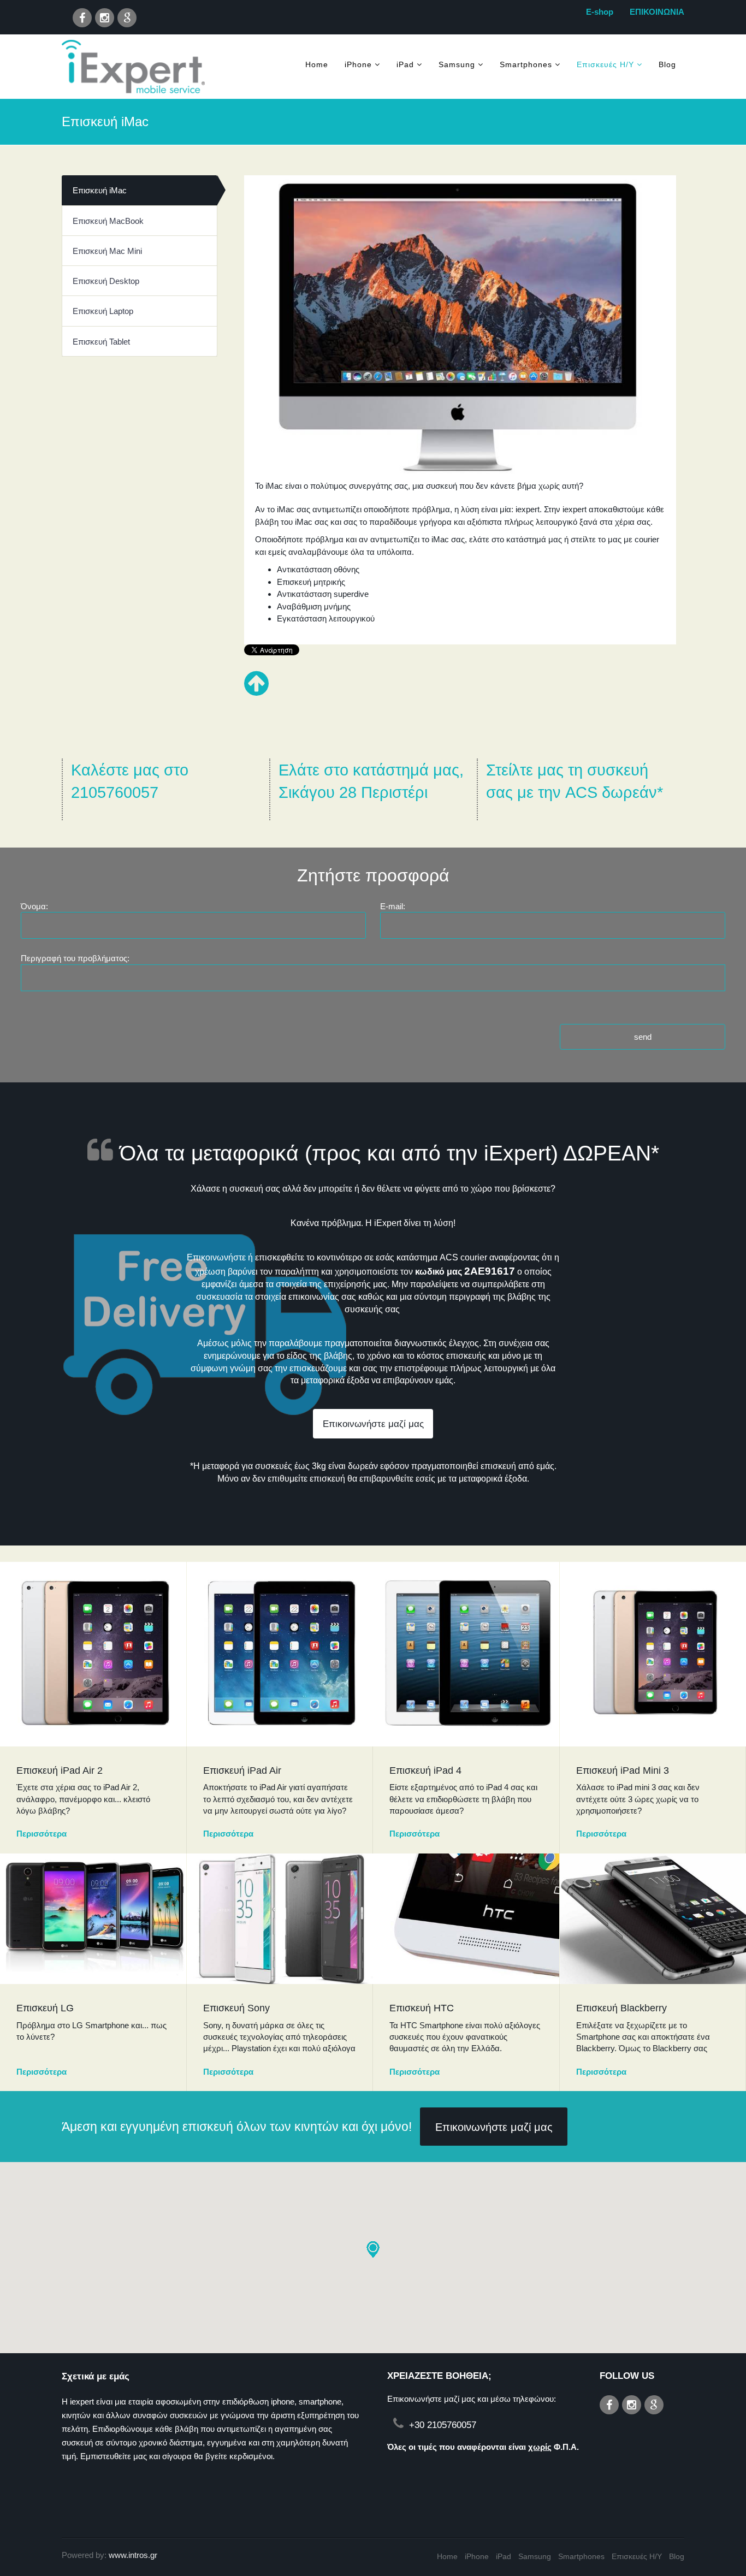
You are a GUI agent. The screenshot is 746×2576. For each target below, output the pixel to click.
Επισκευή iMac (100, 190)
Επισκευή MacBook (108, 221)
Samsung (457, 64)
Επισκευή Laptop (103, 311)
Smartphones (526, 64)
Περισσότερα (42, 1834)
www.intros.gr (133, 2555)
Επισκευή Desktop (106, 281)
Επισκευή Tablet (101, 342)
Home (317, 64)
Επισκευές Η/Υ (605, 64)
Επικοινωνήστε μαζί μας (373, 1424)
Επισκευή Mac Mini (107, 251)
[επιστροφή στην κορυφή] (256, 691)
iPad (405, 64)
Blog (667, 64)
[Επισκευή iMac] (460, 327)
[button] (373, 2249)
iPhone (358, 64)
